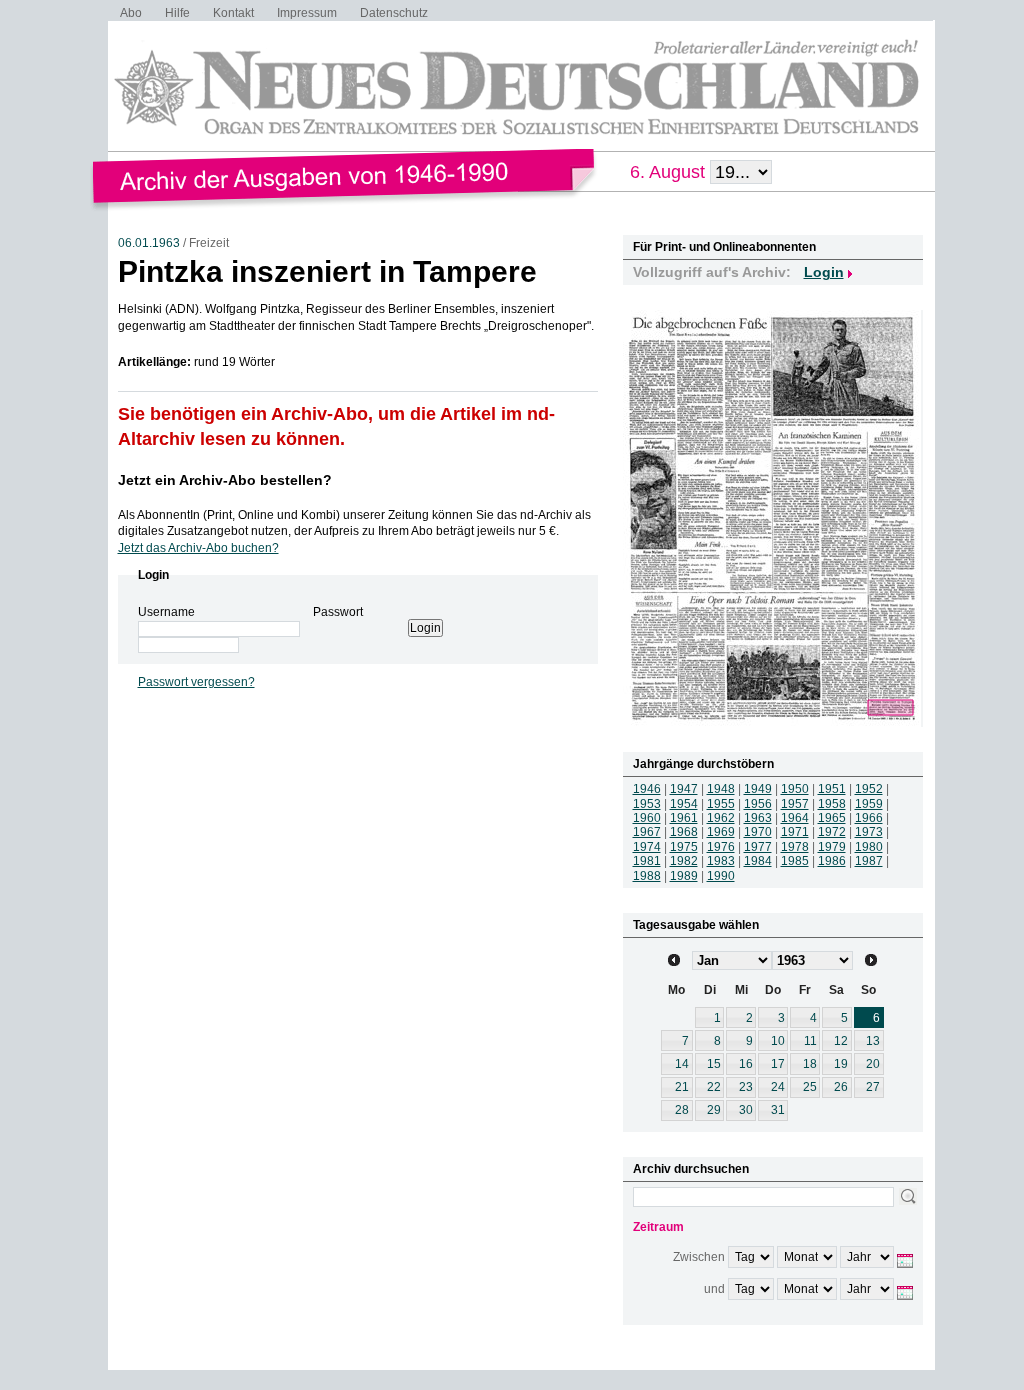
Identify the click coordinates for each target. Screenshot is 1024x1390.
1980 (869, 847)
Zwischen (699, 1257)
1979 (832, 847)
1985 (795, 861)
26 (841, 1087)
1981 (647, 861)
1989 (684, 876)
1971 (795, 832)
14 (682, 1064)
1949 (758, 789)
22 (714, 1087)
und (714, 1289)
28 (682, 1110)
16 (746, 1064)
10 (778, 1041)
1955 (721, 804)
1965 (832, 818)
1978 (795, 847)
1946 (647, 789)
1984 (758, 861)
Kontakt (233, 13)
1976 (721, 847)
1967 (647, 832)
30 (746, 1110)
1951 (832, 789)
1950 (795, 789)
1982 (684, 861)
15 (714, 1064)
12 (841, 1041)
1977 (758, 847)
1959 (869, 804)
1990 (721, 876)
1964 (795, 818)
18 (810, 1064)
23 (746, 1087)
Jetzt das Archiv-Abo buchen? (198, 548)
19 (841, 1064)
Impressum (307, 13)
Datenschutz (394, 13)
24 (778, 1087)
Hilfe (177, 13)
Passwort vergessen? (196, 682)
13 (873, 1041)
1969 (721, 832)
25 (810, 1087)
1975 (684, 847)
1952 (869, 789)
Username (166, 612)
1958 (832, 804)
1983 (721, 861)
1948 (721, 789)
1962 (721, 818)
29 (714, 1110)
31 (778, 1110)
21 (682, 1087)
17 (778, 1064)
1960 (647, 818)
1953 (647, 804)
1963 (758, 818)
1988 (647, 876)
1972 (832, 832)
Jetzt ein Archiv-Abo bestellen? (225, 480)
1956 (758, 804)
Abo (131, 13)
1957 (795, 804)
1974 (647, 847)
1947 (684, 789)
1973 (869, 832)
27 (873, 1087)
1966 (869, 818)
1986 (832, 861)
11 (810, 1041)
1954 (684, 804)
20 (873, 1064)
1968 (684, 832)
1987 (869, 861)
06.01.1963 (149, 243)
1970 (758, 832)
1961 (684, 818)
